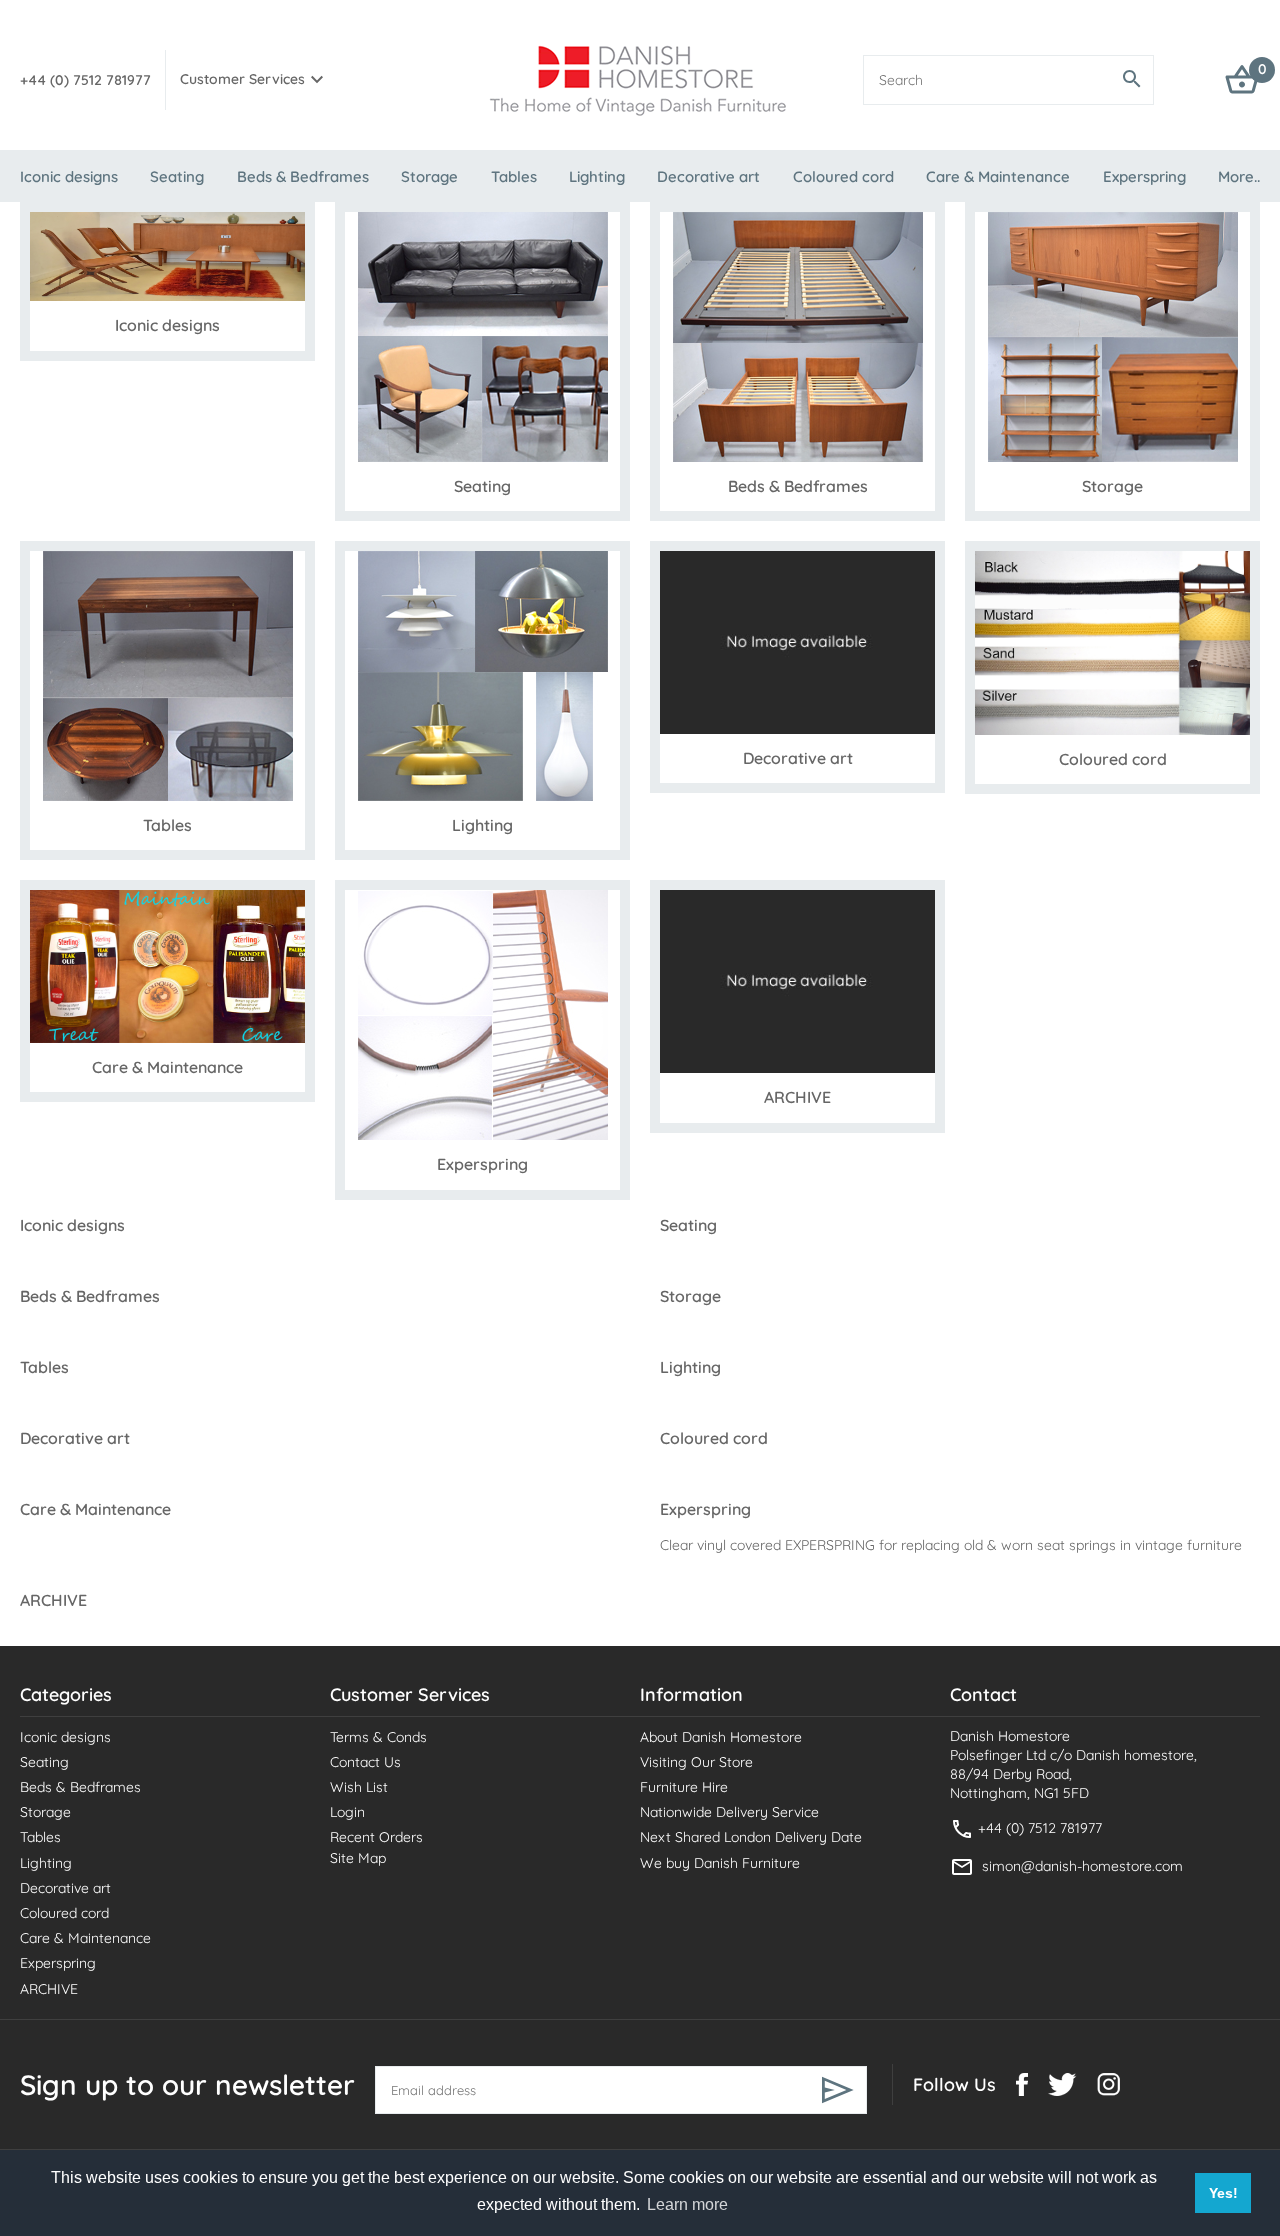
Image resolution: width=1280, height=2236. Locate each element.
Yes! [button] (1223, 2193)
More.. (1239, 176)
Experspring (1144, 176)
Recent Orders (376, 1837)
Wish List (359, 1787)
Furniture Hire (684, 1787)
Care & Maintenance (998, 176)
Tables (514, 176)
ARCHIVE (49, 1989)
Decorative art (708, 176)
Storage (429, 176)
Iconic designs (69, 176)
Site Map (358, 1858)
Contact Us (365, 1762)
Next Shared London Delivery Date (751, 1837)
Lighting (597, 176)
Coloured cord (843, 176)
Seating (177, 176)
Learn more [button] (687, 2204)
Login (347, 1812)
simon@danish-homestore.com (1082, 1866)
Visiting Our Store (696, 1762)
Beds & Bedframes (303, 176)
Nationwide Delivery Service (729, 1812)
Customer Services (242, 79)
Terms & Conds (378, 1737)
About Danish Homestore (721, 1737)
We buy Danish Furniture (720, 1863)
